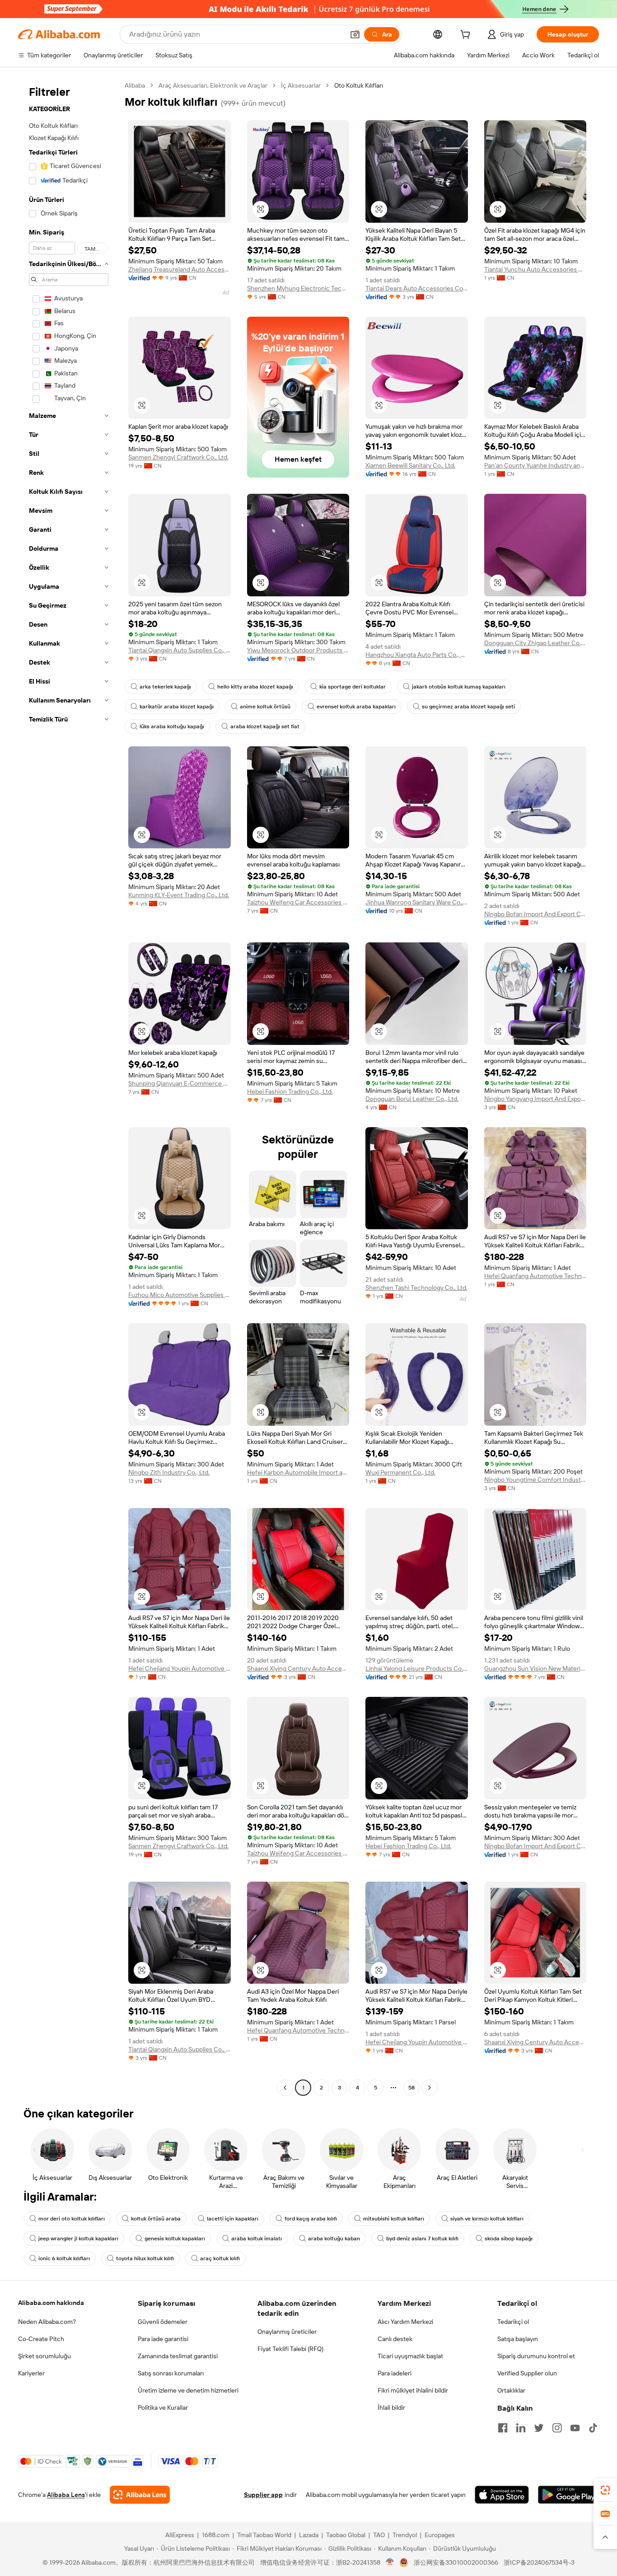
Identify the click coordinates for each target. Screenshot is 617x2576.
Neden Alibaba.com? (47, 2322)
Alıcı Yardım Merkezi (405, 2322)
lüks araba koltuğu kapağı (172, 726)
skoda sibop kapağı (509, 2239)
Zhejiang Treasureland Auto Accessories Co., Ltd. (180, 269)
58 (411, 2088)
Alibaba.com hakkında (51, 2303)
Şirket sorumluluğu (44, 2356)
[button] (355, 34)
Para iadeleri (395, 2373)
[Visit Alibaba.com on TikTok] (593, 2428)
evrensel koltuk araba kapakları (356, 707)
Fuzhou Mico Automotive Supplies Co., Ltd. (180, 1295)
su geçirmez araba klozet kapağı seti (468, 707)
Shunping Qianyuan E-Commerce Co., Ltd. (180, 1083)
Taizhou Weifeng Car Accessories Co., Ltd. (298, 902)
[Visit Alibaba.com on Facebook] (503, 2428)
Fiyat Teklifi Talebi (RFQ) (290, 2349)
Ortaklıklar (511, 2390)
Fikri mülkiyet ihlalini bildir (413, 2390)
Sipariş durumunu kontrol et (536, 2356)
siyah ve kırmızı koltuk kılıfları (487, 2219)
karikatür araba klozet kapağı (177, 707)
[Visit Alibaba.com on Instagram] (557, 2428)
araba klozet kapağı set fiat (265, 726)
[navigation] (69, 1088)
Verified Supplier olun (527, 2373)
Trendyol (405, 2535)
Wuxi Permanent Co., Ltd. (400, 1472)
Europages (440, 2535)
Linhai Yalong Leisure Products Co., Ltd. (417, 1668)
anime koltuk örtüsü (265, 707)
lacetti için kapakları (233, 2219)
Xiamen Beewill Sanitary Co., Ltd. (410, 465)
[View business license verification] (390, 2562)
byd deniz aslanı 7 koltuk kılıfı (422, 2239)
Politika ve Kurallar (163, 2407)
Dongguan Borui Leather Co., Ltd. (412, 1099)
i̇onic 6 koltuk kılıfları (64, 2258)
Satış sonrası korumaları (171, 2373)
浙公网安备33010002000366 (456, 2562)
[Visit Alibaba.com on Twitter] (539, 2428)
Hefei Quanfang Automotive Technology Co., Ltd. (535, 1276)
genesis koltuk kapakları (175, 2239)
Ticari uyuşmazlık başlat (410, 2356)
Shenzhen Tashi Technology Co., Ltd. (416, 1288)
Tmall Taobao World (264, 2535)
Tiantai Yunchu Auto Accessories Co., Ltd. (535, 269)
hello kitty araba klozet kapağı (255, 687)
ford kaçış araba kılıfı (311, 2219)
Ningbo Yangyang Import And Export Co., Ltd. (535, 1099)
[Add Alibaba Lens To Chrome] (140, 2495)
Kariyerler (31, 2373)
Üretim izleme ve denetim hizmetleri (188, 2390)
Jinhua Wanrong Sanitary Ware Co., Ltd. (417, 902)
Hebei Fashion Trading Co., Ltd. (290, 1091)
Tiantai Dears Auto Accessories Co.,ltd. (417, 288)
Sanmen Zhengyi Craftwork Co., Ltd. (178, 457)
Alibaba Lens (66, 2495)
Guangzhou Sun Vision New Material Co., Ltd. (535, 1668)
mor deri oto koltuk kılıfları (72, 2219)
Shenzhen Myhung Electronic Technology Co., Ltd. (298, 288)
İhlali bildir (391, 2407)
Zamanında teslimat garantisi (178, 2356)
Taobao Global (346, 2535)
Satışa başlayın (518, 2339)
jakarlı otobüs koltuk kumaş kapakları (459, 687)
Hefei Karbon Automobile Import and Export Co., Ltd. (298, 1472)
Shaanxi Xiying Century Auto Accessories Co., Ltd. (298, 1668)
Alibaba (135, 85)
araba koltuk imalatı (257, 2239)
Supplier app (263, 2495)
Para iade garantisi (163, 2339)
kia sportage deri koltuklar (353, 687)
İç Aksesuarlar (301, 85)
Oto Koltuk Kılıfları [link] (359, 85)
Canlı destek (395, 2339)
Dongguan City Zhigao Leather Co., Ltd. (535, 643)
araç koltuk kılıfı (220, 2258)
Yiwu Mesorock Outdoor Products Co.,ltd (298, 650)
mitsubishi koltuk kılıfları (394, 2219)
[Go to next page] (430, 2088)
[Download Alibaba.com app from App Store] (502, 2495)
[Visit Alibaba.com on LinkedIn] (521, 2428)
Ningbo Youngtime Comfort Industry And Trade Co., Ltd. (535, 1480)
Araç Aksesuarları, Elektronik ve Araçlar (213, 85)
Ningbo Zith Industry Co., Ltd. (169, 1472)
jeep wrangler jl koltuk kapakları (78, 2239)
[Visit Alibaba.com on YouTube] (575, 2428)
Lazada (309, 2535)
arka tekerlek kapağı (165, 687)
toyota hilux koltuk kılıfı (145, 2258)
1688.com (216, 2535)
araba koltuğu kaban (334, 2239)
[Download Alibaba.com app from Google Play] (568, 2495)
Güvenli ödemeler (163, 2322)
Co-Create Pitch (41, 2339)
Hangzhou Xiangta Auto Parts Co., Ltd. (417, 655)
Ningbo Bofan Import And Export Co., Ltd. (535, 914)
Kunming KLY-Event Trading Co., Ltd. (179, 895)
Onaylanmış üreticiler (287, 2332)
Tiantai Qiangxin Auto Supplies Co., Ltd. (180, 650)
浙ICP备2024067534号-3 (539, 2562)
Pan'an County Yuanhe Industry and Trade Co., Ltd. (535, 465)
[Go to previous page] (285, 2088)
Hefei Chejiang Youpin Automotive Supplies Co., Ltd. (180, 1668)
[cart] (467, 36)
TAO (379, 2535)
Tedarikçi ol (513, 2322)
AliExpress (180, 2535)
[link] (605, 2490)
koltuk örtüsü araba (156, 2219)
